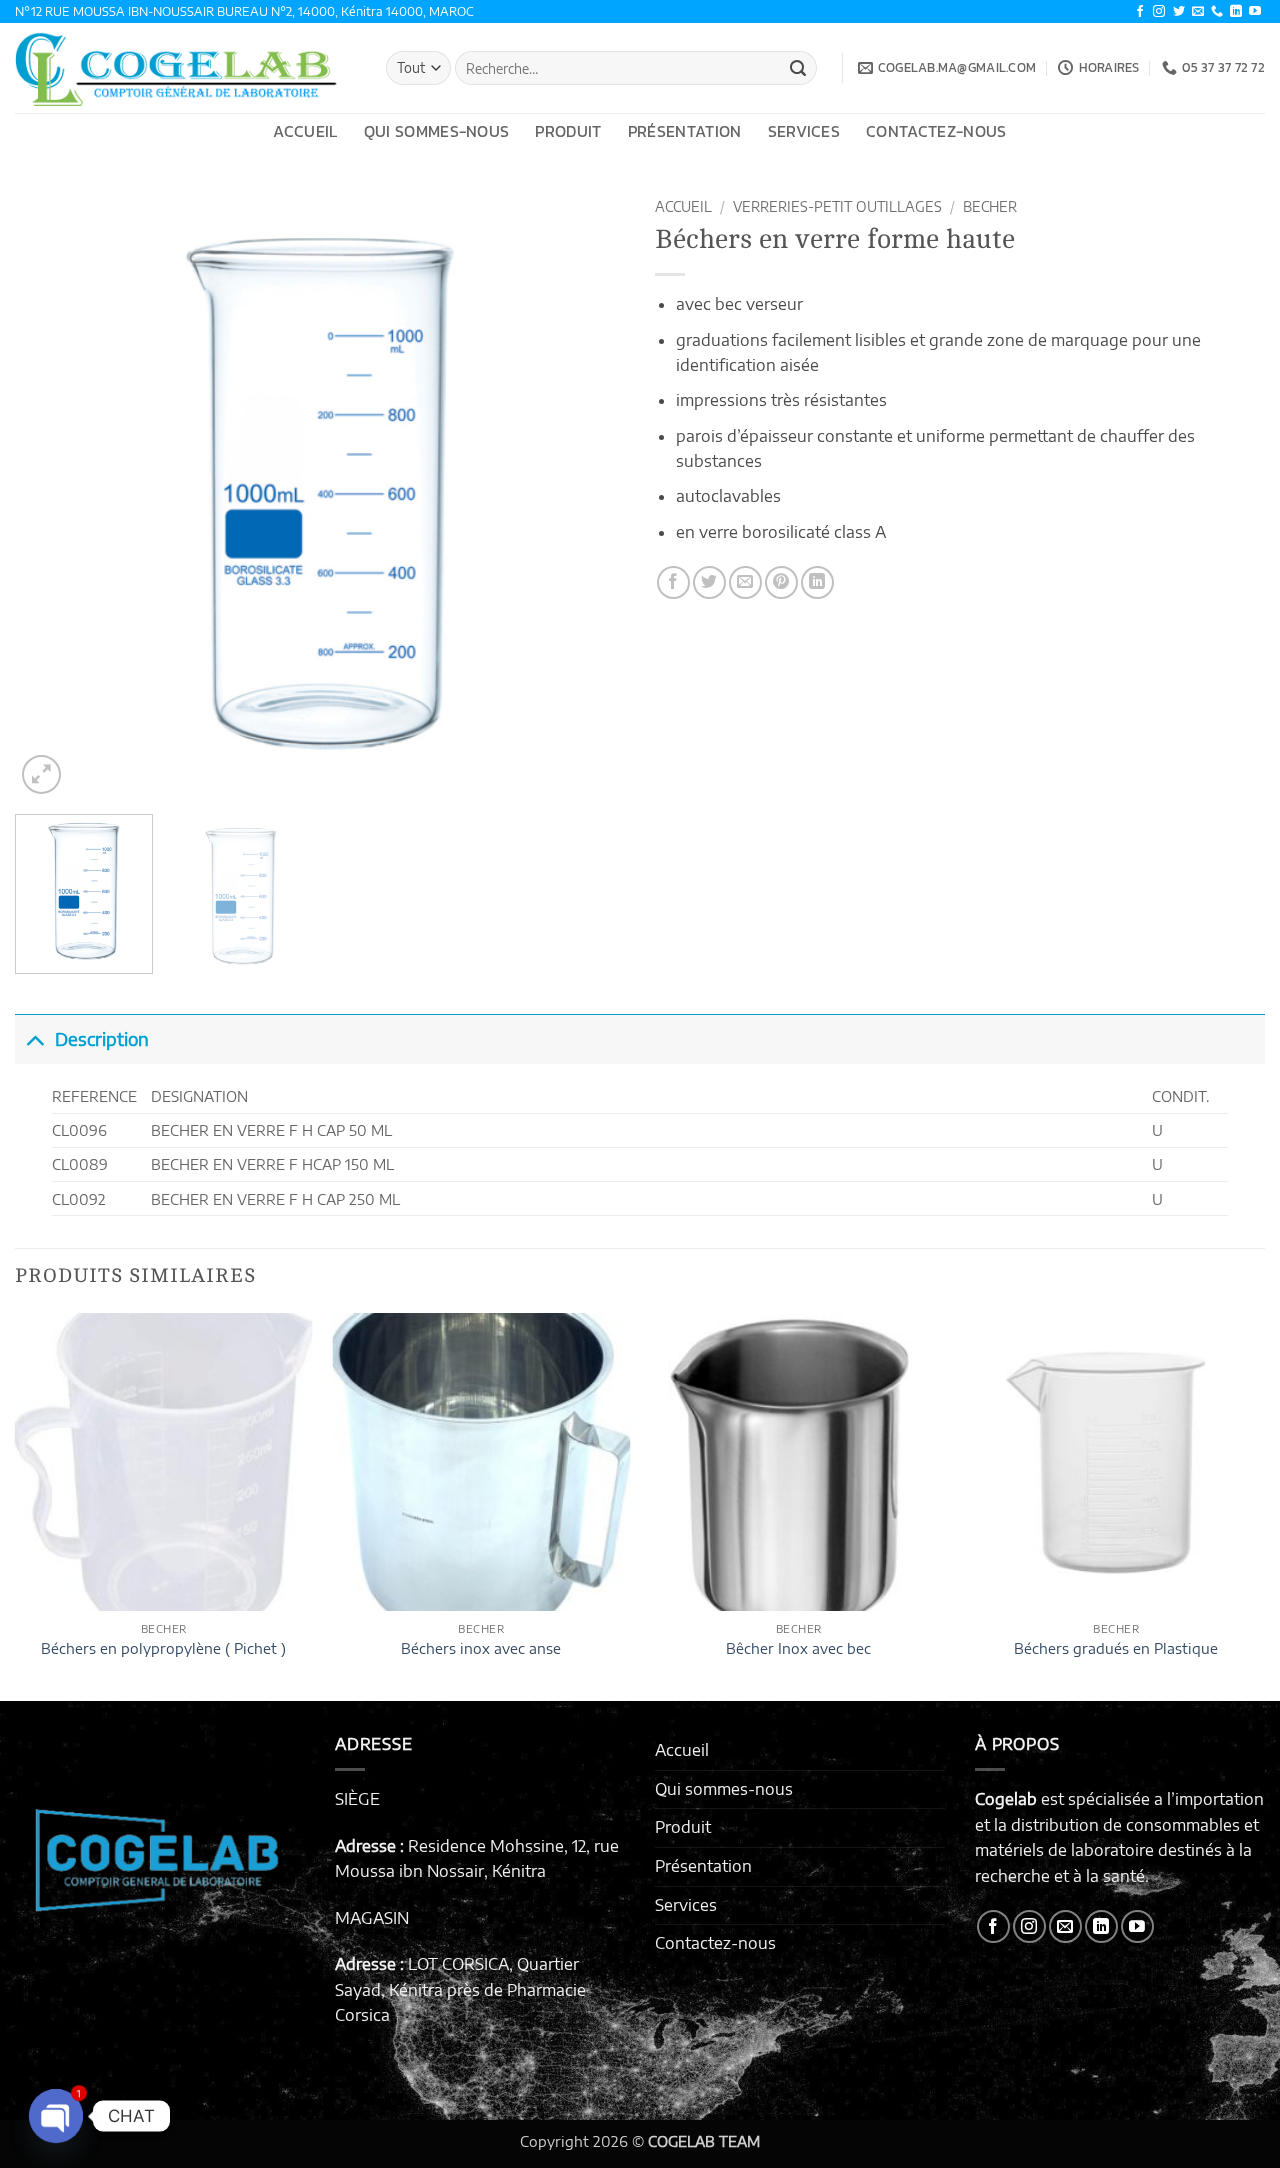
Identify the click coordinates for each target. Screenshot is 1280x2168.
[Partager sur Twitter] (709, 582)
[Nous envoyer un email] (1198, 12)
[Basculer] (34, 1038)
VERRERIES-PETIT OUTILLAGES (837, 206)
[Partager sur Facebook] (673, 582)
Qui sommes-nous (437, 131)
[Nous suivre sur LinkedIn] (1236, 12)
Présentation (685, 131)
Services (804, 131)
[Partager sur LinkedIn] (817, 582)
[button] (41, 774)
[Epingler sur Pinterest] (781, 582)
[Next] (588, 494)
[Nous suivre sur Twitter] (1179, 12)
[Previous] (52, 494)
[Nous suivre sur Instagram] (1159, 12)
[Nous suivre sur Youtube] (1255, 12)
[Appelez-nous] (1217, 12)
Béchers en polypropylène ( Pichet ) (163, 1648)
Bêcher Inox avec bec (798, 1648)
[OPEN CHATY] (56, 2116)
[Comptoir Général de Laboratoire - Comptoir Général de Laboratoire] (185, 67)
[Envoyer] (798, 68)
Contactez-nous (936, 131)
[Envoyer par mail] (745, 582)
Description (102, 1039)
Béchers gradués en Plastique (1116, 1648)
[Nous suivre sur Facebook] (1140, 12)
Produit (568, 131)
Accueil (305, 131)
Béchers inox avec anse (481, 1648)
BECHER (990, 206)
